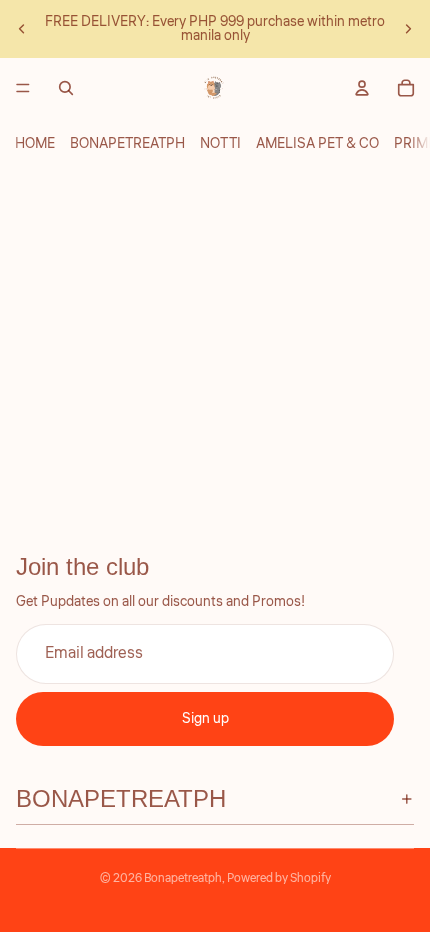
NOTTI (220, 144)
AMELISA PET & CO (317, 144)
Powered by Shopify (279, 878)
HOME (35, 144)
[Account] (362, 88)
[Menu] (23, 88)
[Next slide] (408, 29)
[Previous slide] (22, 29)
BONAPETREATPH (127, 144)
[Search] (66, 88)
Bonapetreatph (183, 878)
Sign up (205, 719)
